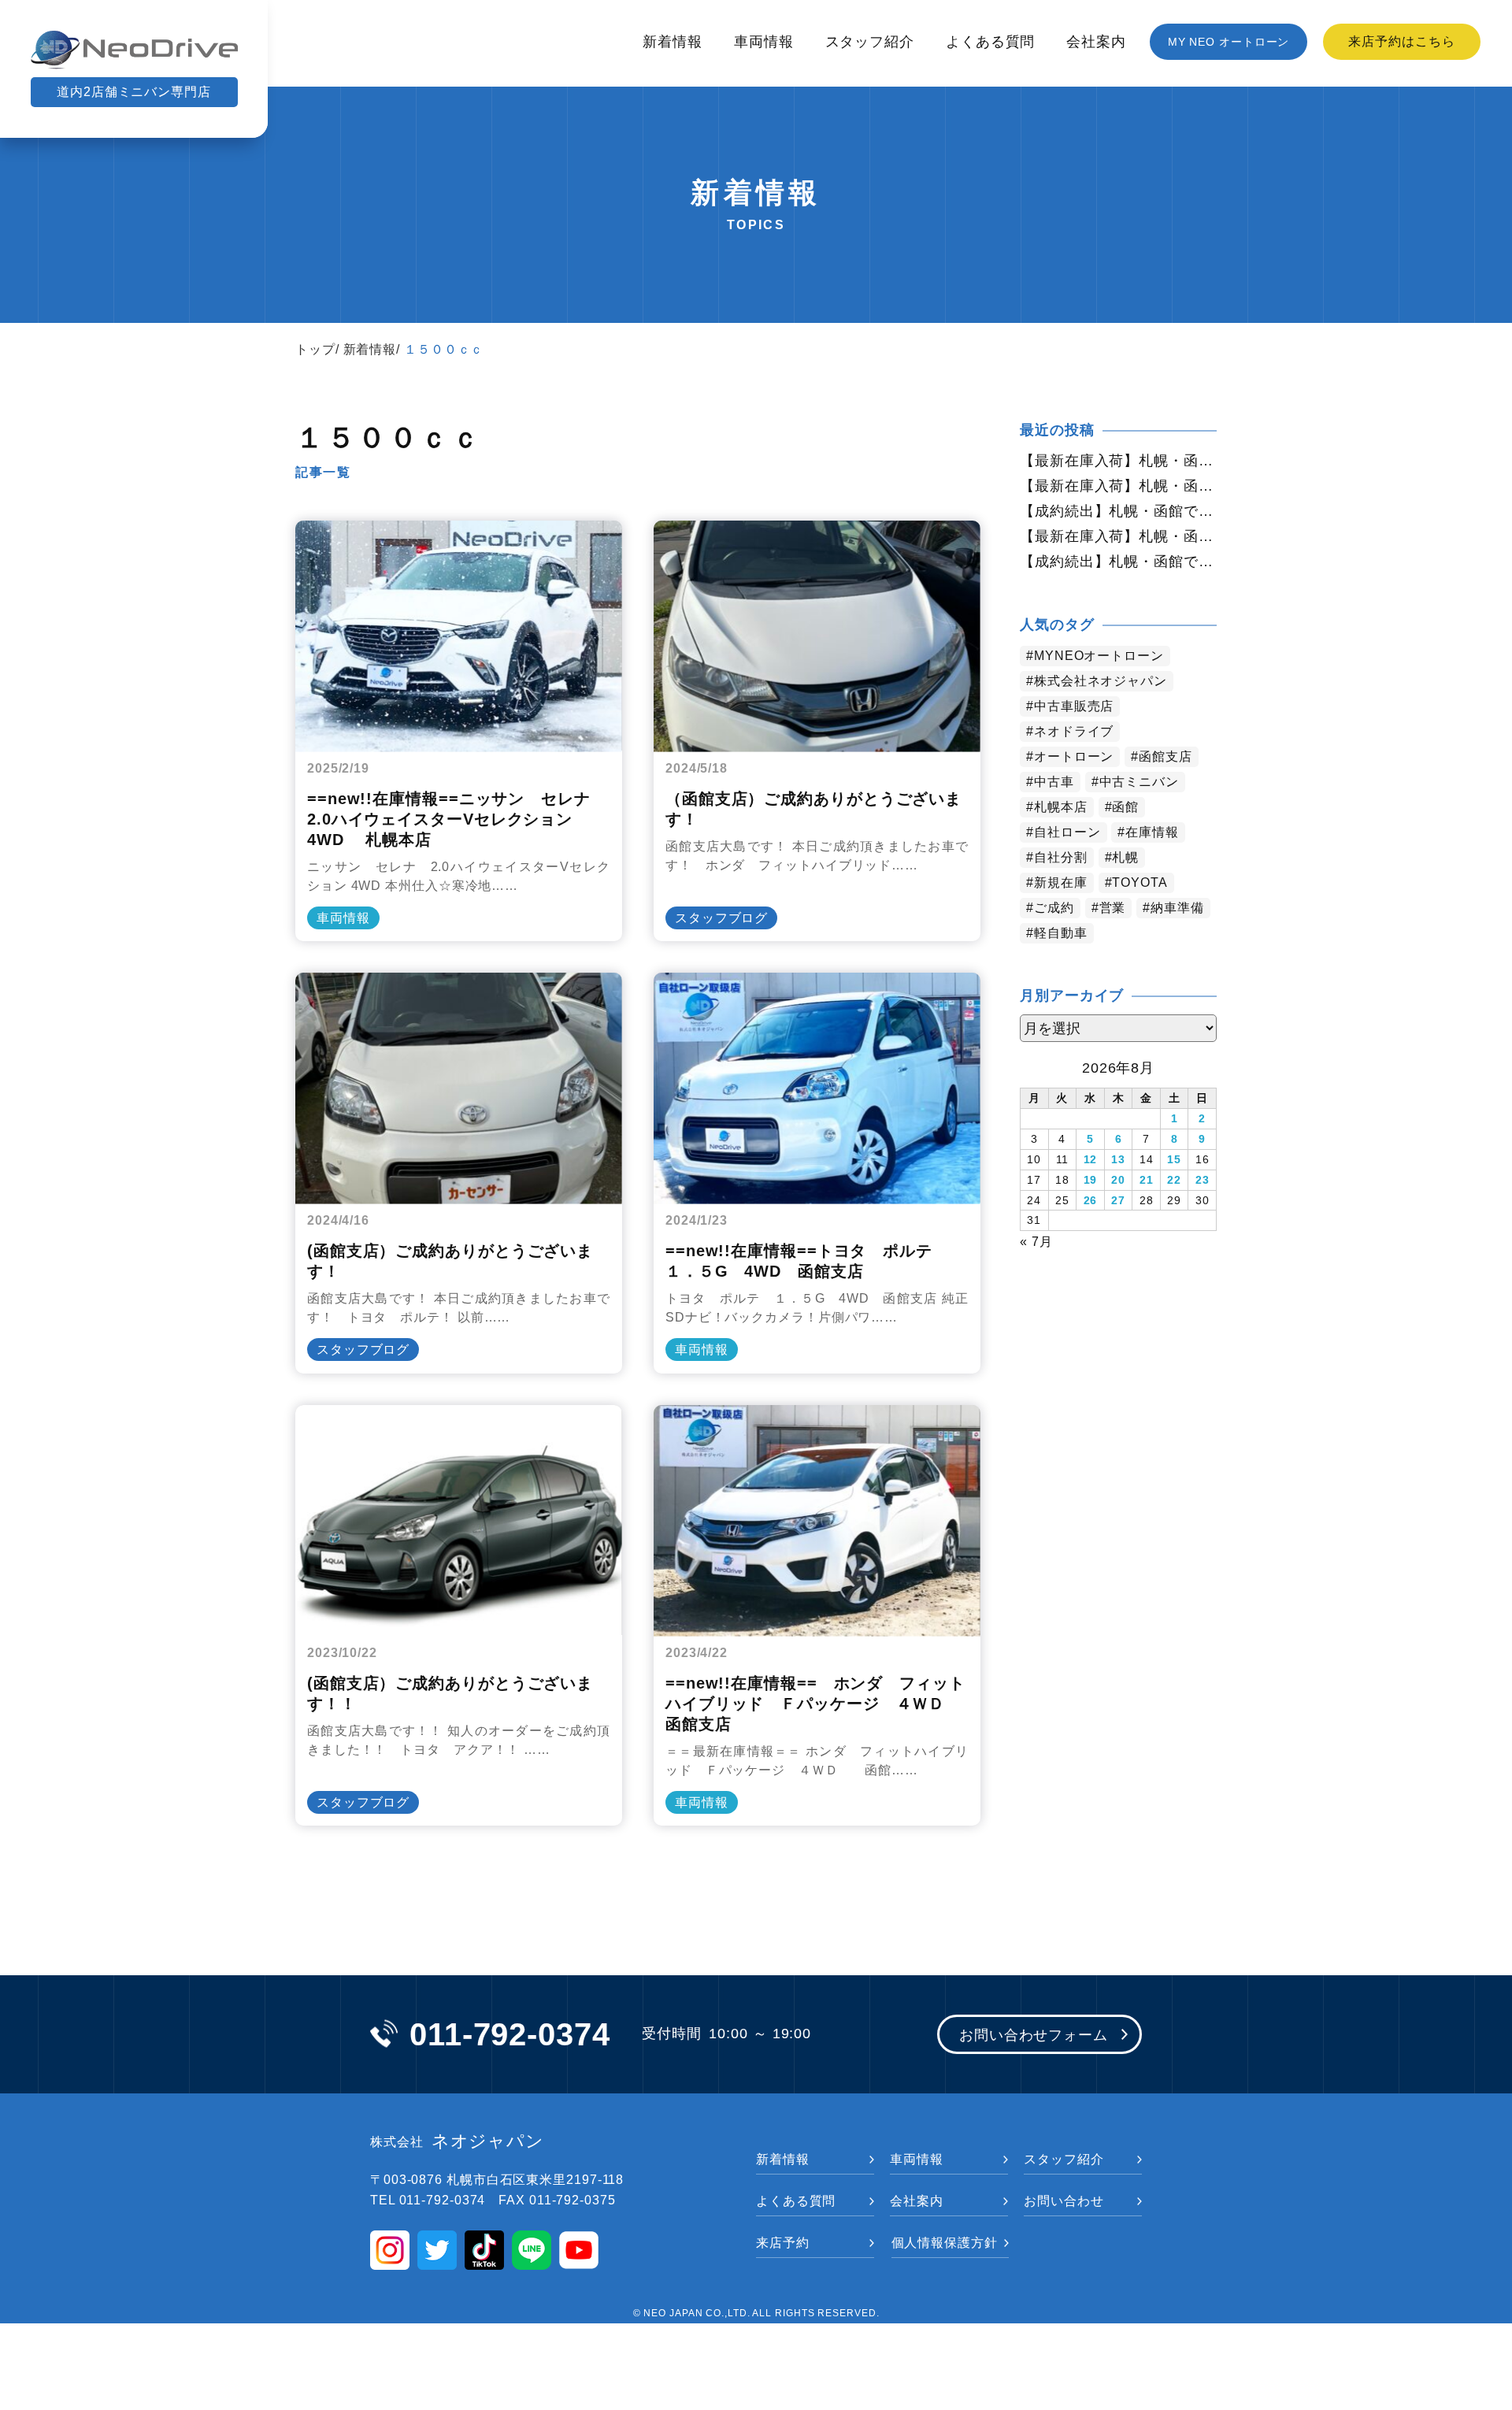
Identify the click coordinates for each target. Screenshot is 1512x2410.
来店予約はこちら (1401, 41)
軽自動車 (1061, 933)
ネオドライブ (1074, 731)
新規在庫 (1061, 882)
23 (1203, 1180)
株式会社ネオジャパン (1101, 681)
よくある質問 (990, 42)
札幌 (1125, 857)
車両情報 (764, 42)
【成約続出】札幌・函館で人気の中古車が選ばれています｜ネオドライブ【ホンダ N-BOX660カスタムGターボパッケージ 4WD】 (1118, 562)
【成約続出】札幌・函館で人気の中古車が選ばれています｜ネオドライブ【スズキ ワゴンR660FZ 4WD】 (1118, 511)
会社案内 (1096, 42)
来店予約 (783, 2243)
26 (1091, 1200)
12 (1091, 1159)
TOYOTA (1140, 882)
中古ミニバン (1139, 782)
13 (1118, 1159)
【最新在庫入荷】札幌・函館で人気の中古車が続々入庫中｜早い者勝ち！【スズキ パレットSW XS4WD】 (1118, 486)
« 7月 (1036, 1242)
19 (1091, 1180)
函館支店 (1165, 756)
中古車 (1054, 782)
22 (1174, 1180)
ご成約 (1054, 908)
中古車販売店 (1074, 706)
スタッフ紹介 (870, 42)
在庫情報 (1152, 832)
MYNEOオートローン (1099, 656)
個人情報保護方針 (945, 2243)
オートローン (1074, 756)
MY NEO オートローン (1229, 42)
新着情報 (673, 42)
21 (1147, 1180)
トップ (315, 349)
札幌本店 (1061, 807)
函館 (1125, 807)
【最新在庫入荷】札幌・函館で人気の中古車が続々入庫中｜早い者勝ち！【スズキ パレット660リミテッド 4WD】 (1118, 536)
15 (1174, 1159)
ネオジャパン (457, 2141)
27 (1118, 1200)
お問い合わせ (1064, 2201)
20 (1118, 1180)
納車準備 (1177, 908)
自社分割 (1061, 857)
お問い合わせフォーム (1034, 2035)
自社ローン (1067, 832)
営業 (1113, 908)
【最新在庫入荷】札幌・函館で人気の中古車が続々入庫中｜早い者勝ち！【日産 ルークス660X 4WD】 (1118, 461)
